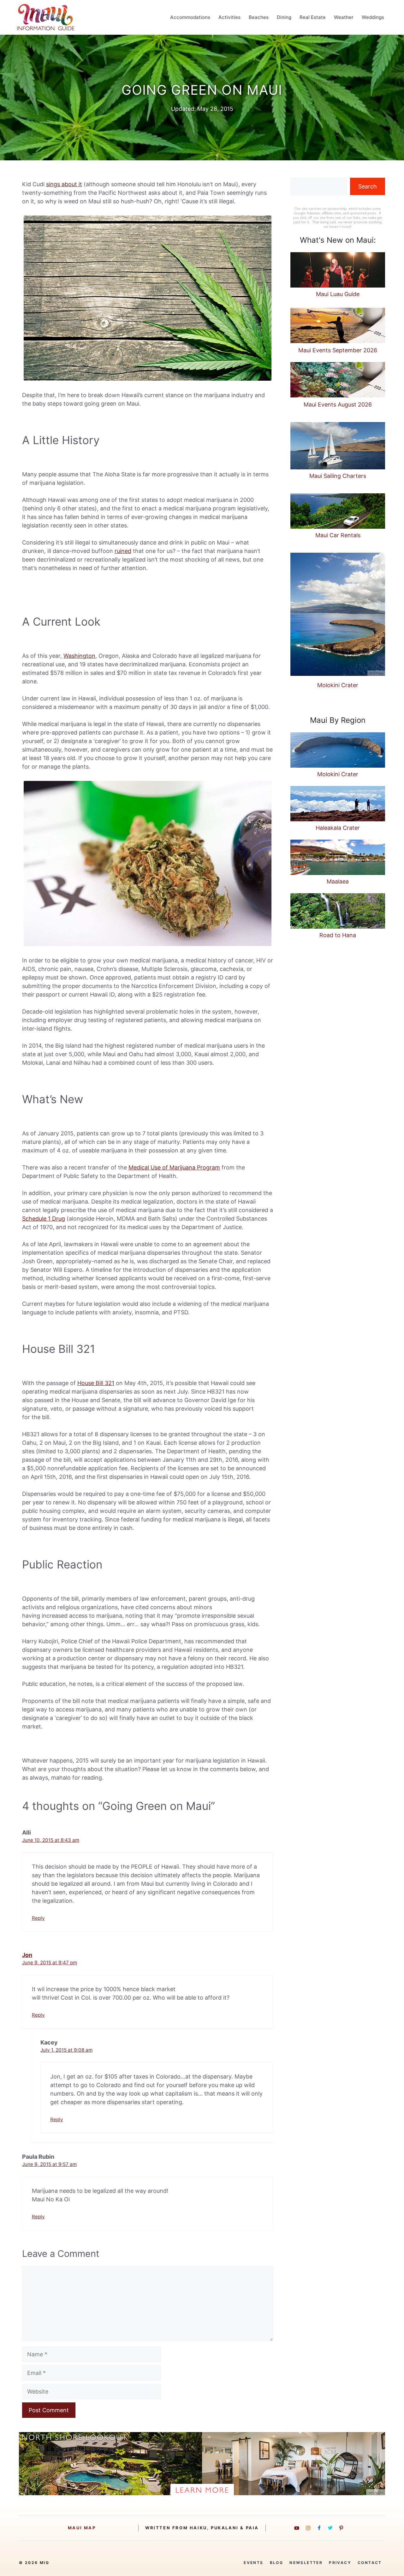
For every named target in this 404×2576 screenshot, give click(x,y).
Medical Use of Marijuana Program (174, 1167)
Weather (344, 17)
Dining (284, 17)
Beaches (259, 17)
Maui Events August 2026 (338, 405)
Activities (229, 17)
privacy (340, 2563)
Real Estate (313, 17)
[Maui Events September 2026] (338, 327)
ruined (123, 551)
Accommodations (190, 17)
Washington (79, 656)
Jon (27, 1955)
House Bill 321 (96, 1383)
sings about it (64, 184)
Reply (38, 1918)
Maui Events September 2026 (338, 350)
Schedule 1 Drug (44, 1219)
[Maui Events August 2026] (338, 381)
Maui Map (82, 2528)
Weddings (373, 17)
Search (368, 186)
